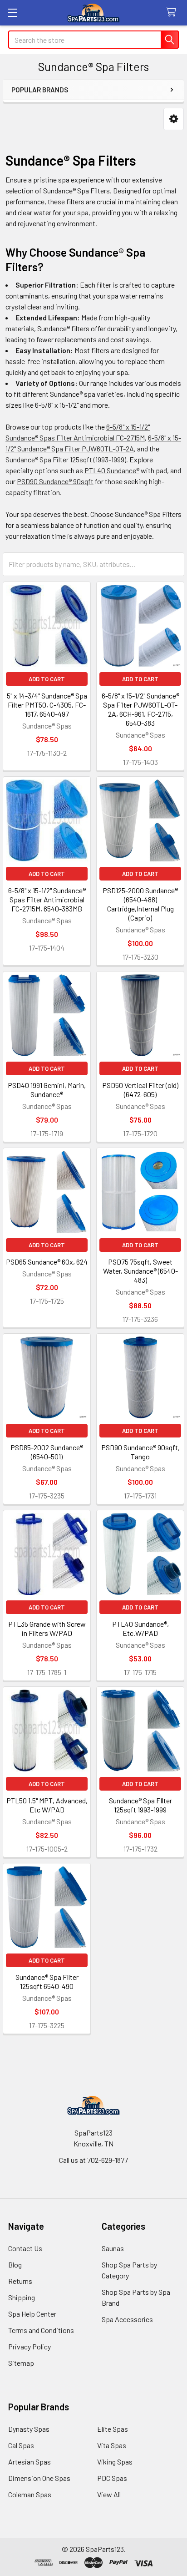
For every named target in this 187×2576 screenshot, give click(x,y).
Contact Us (25, 2248)
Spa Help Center (32, 2314)
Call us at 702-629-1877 (93, 2160)
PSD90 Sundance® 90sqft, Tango (140, 1452)
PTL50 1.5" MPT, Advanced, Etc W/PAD (47, 1805)
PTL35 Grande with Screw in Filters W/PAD (47, 1628)
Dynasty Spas (29, 2429)
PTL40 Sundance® (112, 470)
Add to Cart (47, 679)
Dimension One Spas (39, 2478)
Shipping (22, 2297)
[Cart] (173, 13)
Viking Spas (115, 2462)
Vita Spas (112, 2445)
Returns (20, 2281)
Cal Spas (21, 2445)
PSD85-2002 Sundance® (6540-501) (47, 1452)
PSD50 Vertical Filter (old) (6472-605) (140, 1090)
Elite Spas (113, 2429)
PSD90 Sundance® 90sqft (55, 481)
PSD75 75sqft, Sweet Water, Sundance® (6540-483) (140, 1271)
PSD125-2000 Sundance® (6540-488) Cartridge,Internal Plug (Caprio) (140, 904)
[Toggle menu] (12, 13)
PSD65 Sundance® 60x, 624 (47, 1262)
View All (109, 2494)
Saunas (113, 2248)
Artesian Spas (30, 2462)
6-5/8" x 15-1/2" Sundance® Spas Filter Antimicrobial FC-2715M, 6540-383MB (47, 899)
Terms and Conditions (41, 2330)
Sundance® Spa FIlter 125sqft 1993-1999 (140, 1805)
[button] (174, 119)
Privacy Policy (30, 2346)
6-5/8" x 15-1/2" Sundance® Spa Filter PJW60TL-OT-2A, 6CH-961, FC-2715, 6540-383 (140, 709)
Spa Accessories (127, 2319)
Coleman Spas (30, 2494)
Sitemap (21, 2363)
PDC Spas (112, 2478)
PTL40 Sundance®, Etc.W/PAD (140, 1628)
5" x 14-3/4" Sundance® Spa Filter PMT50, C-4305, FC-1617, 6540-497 (47, 705)
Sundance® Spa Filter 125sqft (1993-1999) (66, 459)
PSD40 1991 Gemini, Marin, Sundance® (47, 1090)
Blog (15, 2265)
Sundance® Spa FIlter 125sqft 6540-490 (47, 1981)
